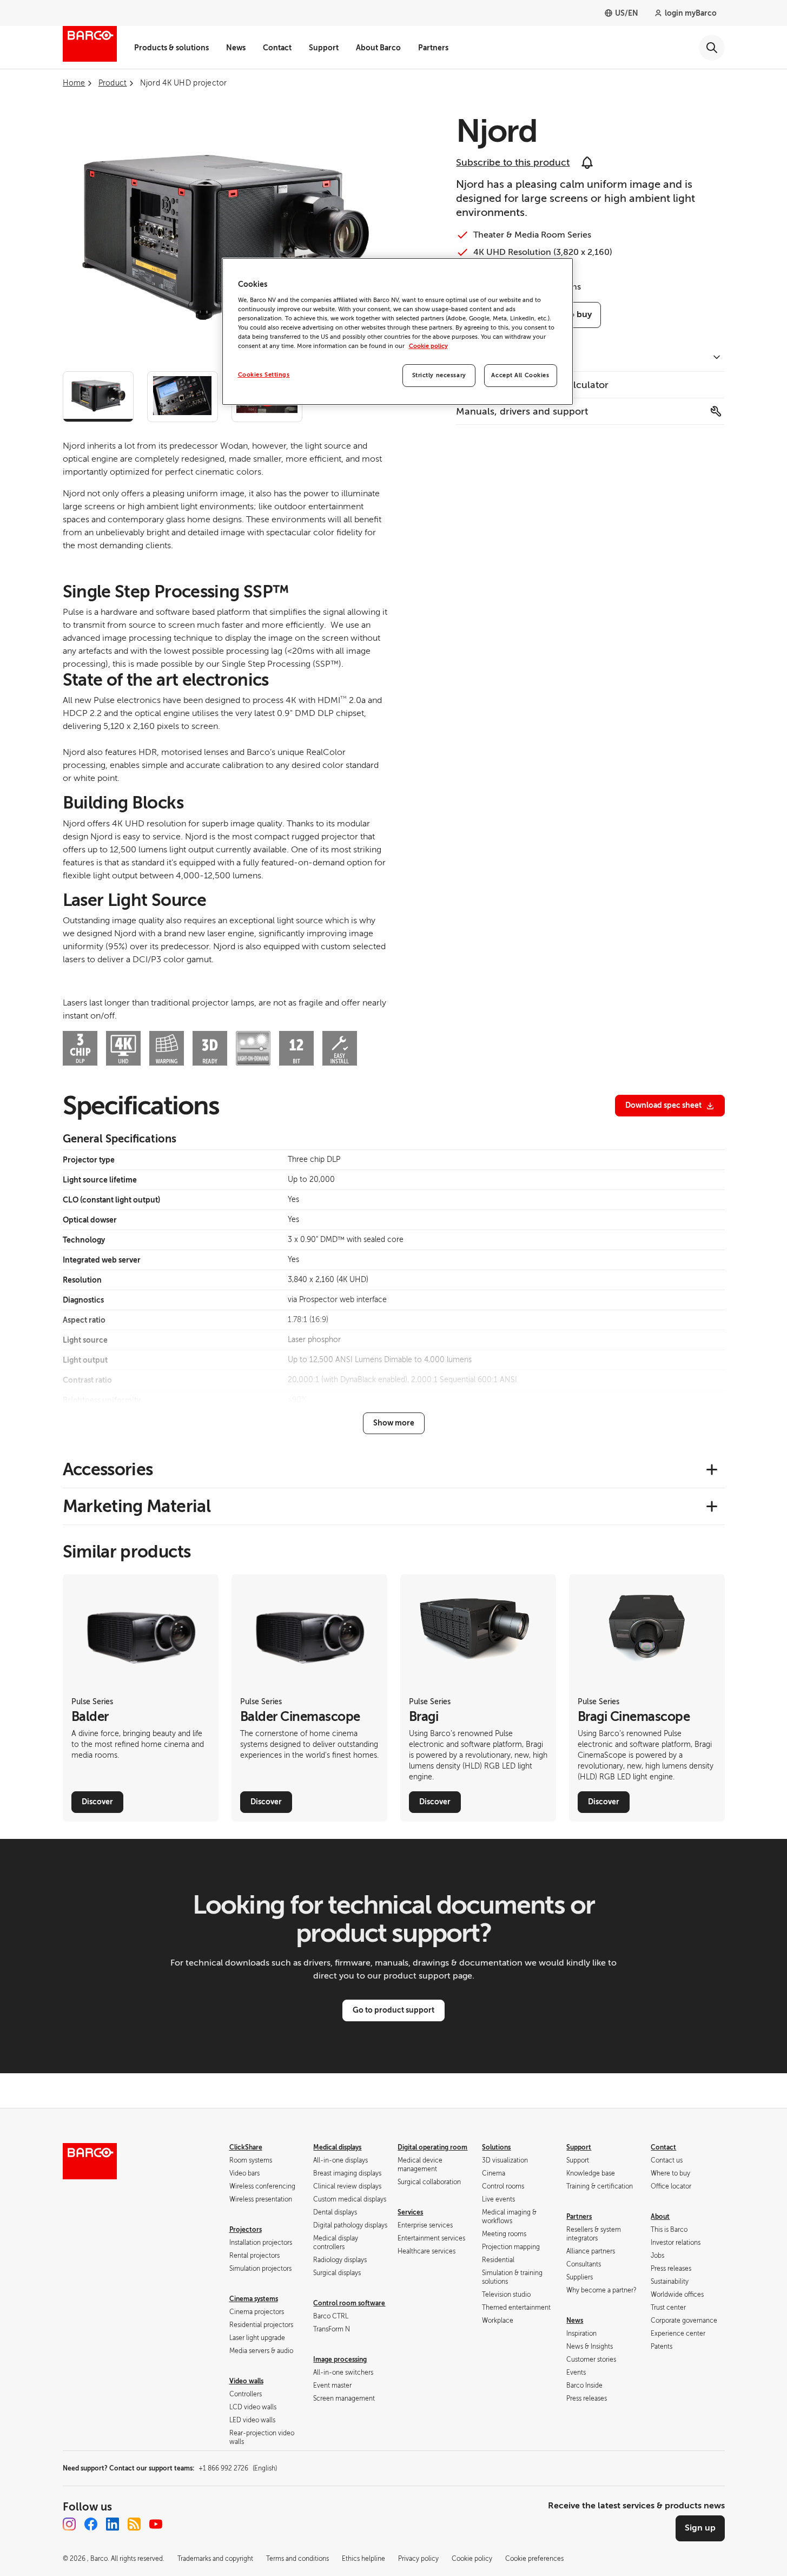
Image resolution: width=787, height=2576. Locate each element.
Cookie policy (428, 346)
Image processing (340, 2360)
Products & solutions (171, 48)
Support (324, 48)
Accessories (108, 1469)
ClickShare (246, 2147)
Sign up (700, 2528)
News (236, 48)
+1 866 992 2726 (238, 2468)
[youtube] (156, 2524)
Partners (433, 48)
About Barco (378, 48)
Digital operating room (432, 2147)
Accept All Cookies (520, 375)
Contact (277, 48)
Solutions (496, 2147)
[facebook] (91, 2524)
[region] (398, 331)
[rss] (134, 2524)
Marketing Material (137, 1506)
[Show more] (394, 1423)
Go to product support (393, 2010)
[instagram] (69, 2524)
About (660, 2217)
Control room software (349, 2303)
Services (410, 2212)
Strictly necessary (439, 375)
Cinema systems (254, 2299)
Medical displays (337, 2147)
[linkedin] (113, 2524)
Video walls (246, 2381)
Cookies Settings (264, 375)
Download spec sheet (663, 1105)
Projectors (246, 2230)
